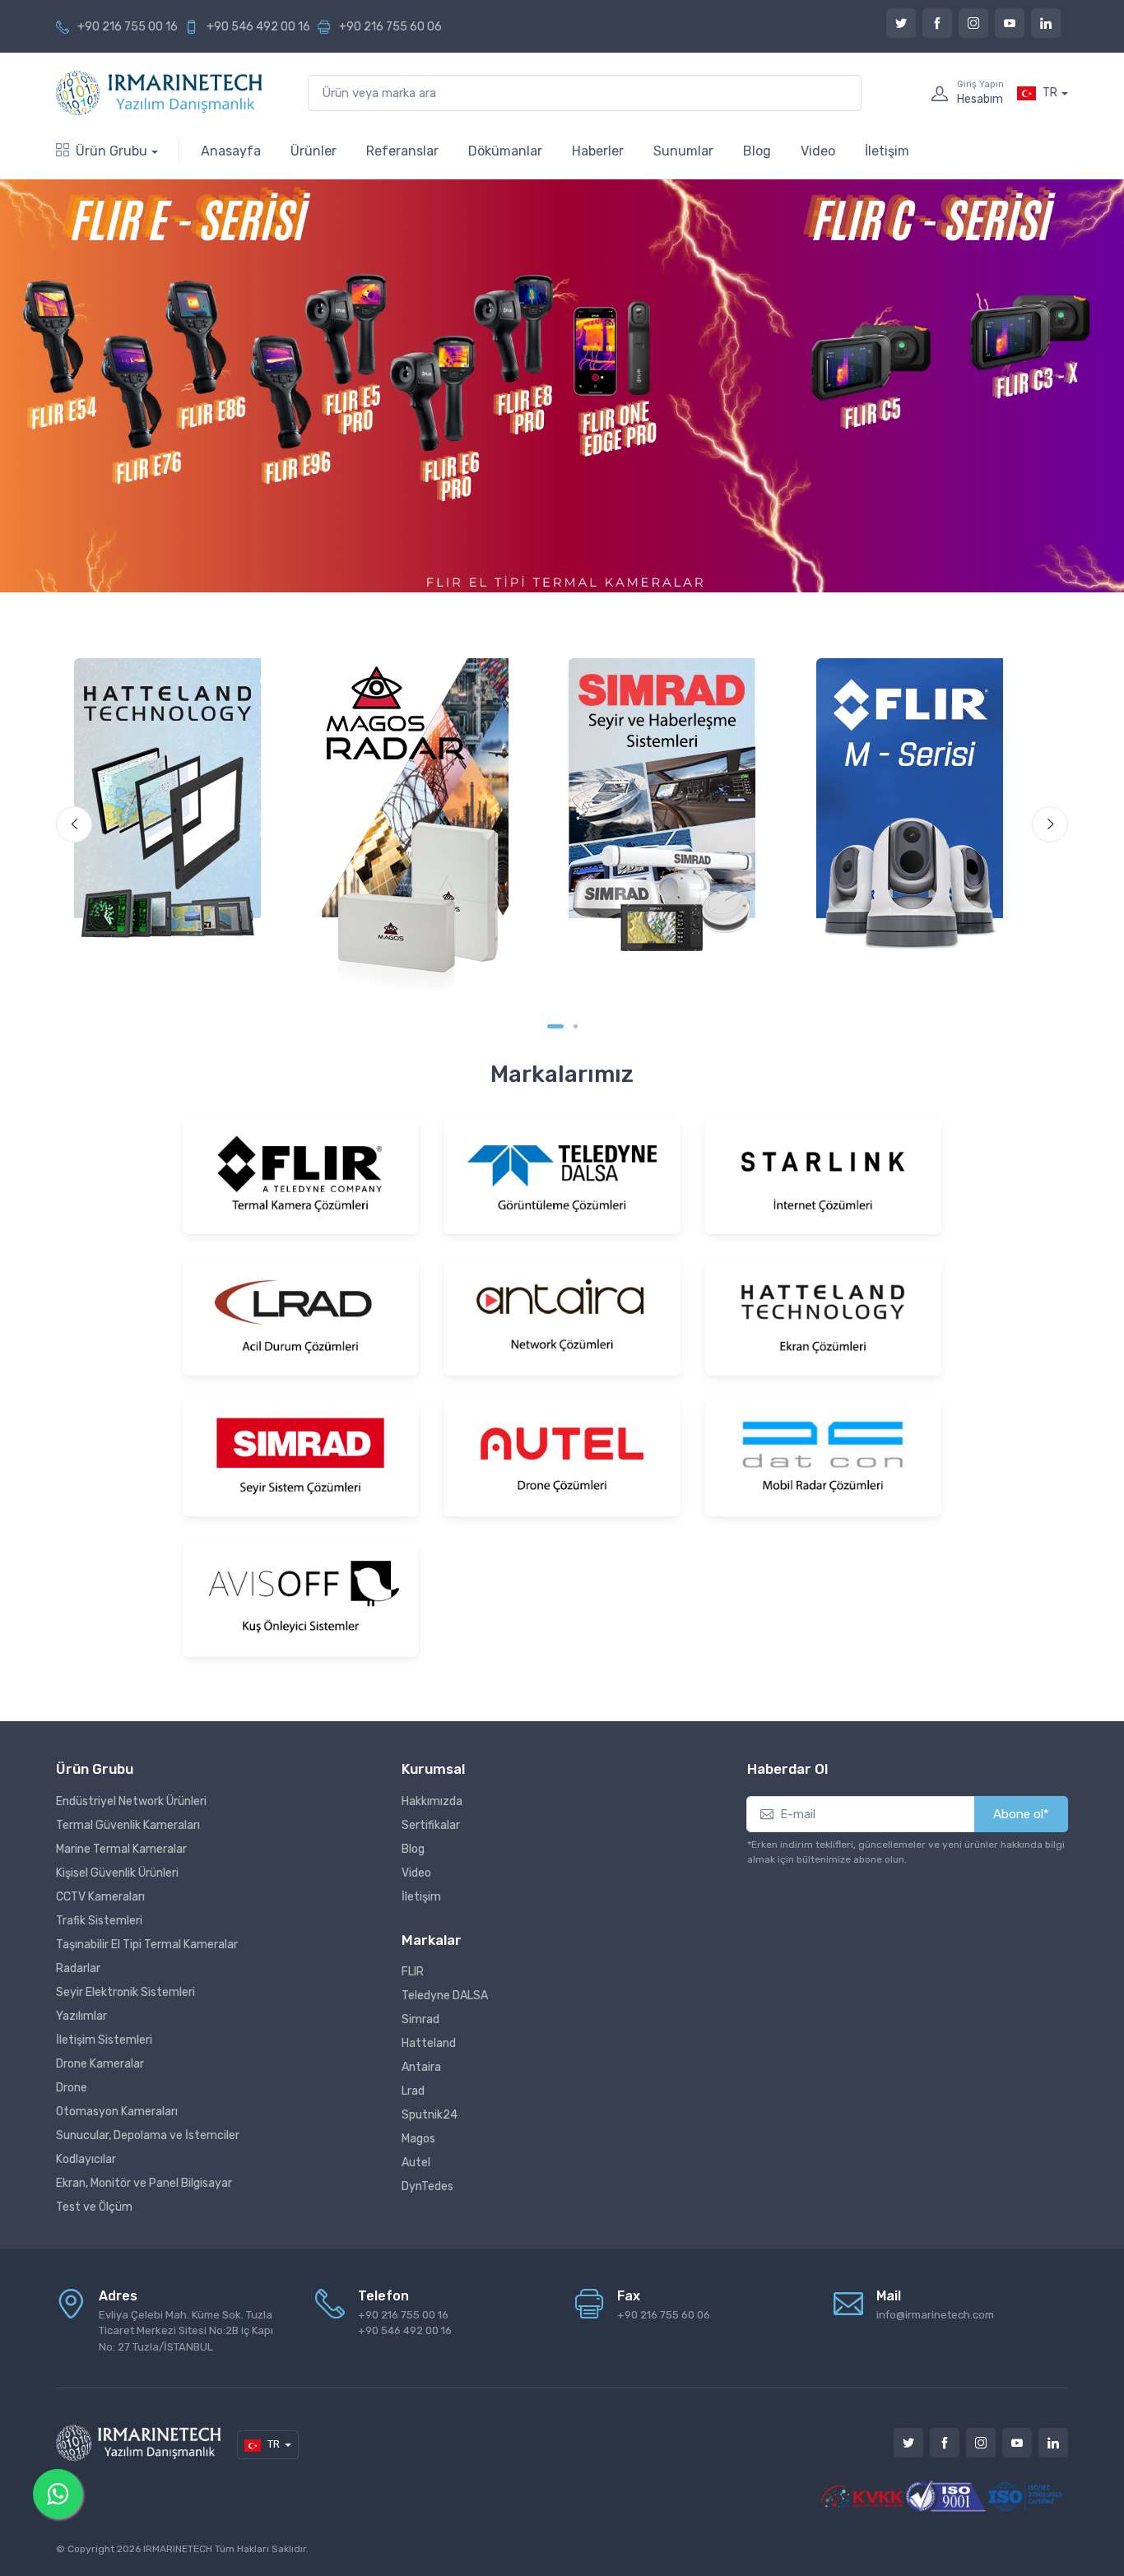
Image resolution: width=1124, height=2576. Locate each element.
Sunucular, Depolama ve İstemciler (148, 2135)
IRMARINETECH (179, 2549)
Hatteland (429, 2043)
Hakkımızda (432, 1801)
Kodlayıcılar (86, 2159)
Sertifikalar (431, 1825)
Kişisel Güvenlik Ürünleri (117, 1873)
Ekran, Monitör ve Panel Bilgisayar (144, 2183)
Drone (72, 2088)
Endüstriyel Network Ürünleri (131, 1801)
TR (1050, 93)
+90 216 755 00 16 (128, 27)
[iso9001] (945, 2495)
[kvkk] (862, 2495)
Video (818, 151)
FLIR (413, 1972)
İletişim (887, 151)
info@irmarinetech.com (935, 2315)
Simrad (420, 2019)
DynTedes (427, 2186)
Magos (418, 2139)
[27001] (1027, 2495)
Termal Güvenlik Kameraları (128, 1825)
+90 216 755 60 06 (390, 27)
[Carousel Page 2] (576, 1026)
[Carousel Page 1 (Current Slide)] (555, 1026)
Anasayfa (231, 151)
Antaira (421, 2067)
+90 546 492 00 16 (258, 27)
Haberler (598, 151)
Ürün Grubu (111, 151)
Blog (757, 151)
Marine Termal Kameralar (121, 1849)
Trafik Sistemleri (99, 1921)
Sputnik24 (430, 2115)
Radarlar (78, 1968)
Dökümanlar (505, 151)
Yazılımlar (81, 2016)
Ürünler (314, 151)
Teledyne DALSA (445, 1996)
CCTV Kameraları (100, 1897)
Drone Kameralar (100, 2064)
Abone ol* (1021, 1814)
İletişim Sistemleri (104, 2040)
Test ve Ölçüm (94, 2207)
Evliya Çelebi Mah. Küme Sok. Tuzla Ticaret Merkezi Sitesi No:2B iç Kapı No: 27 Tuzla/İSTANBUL (186, 2331)
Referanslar (402, 151)
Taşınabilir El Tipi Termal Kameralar (147, 1945)
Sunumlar (683, 151)
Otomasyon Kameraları (117, 2112)
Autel (416, 2163)
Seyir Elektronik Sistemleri (125, 1992)
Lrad (413, 2091)
